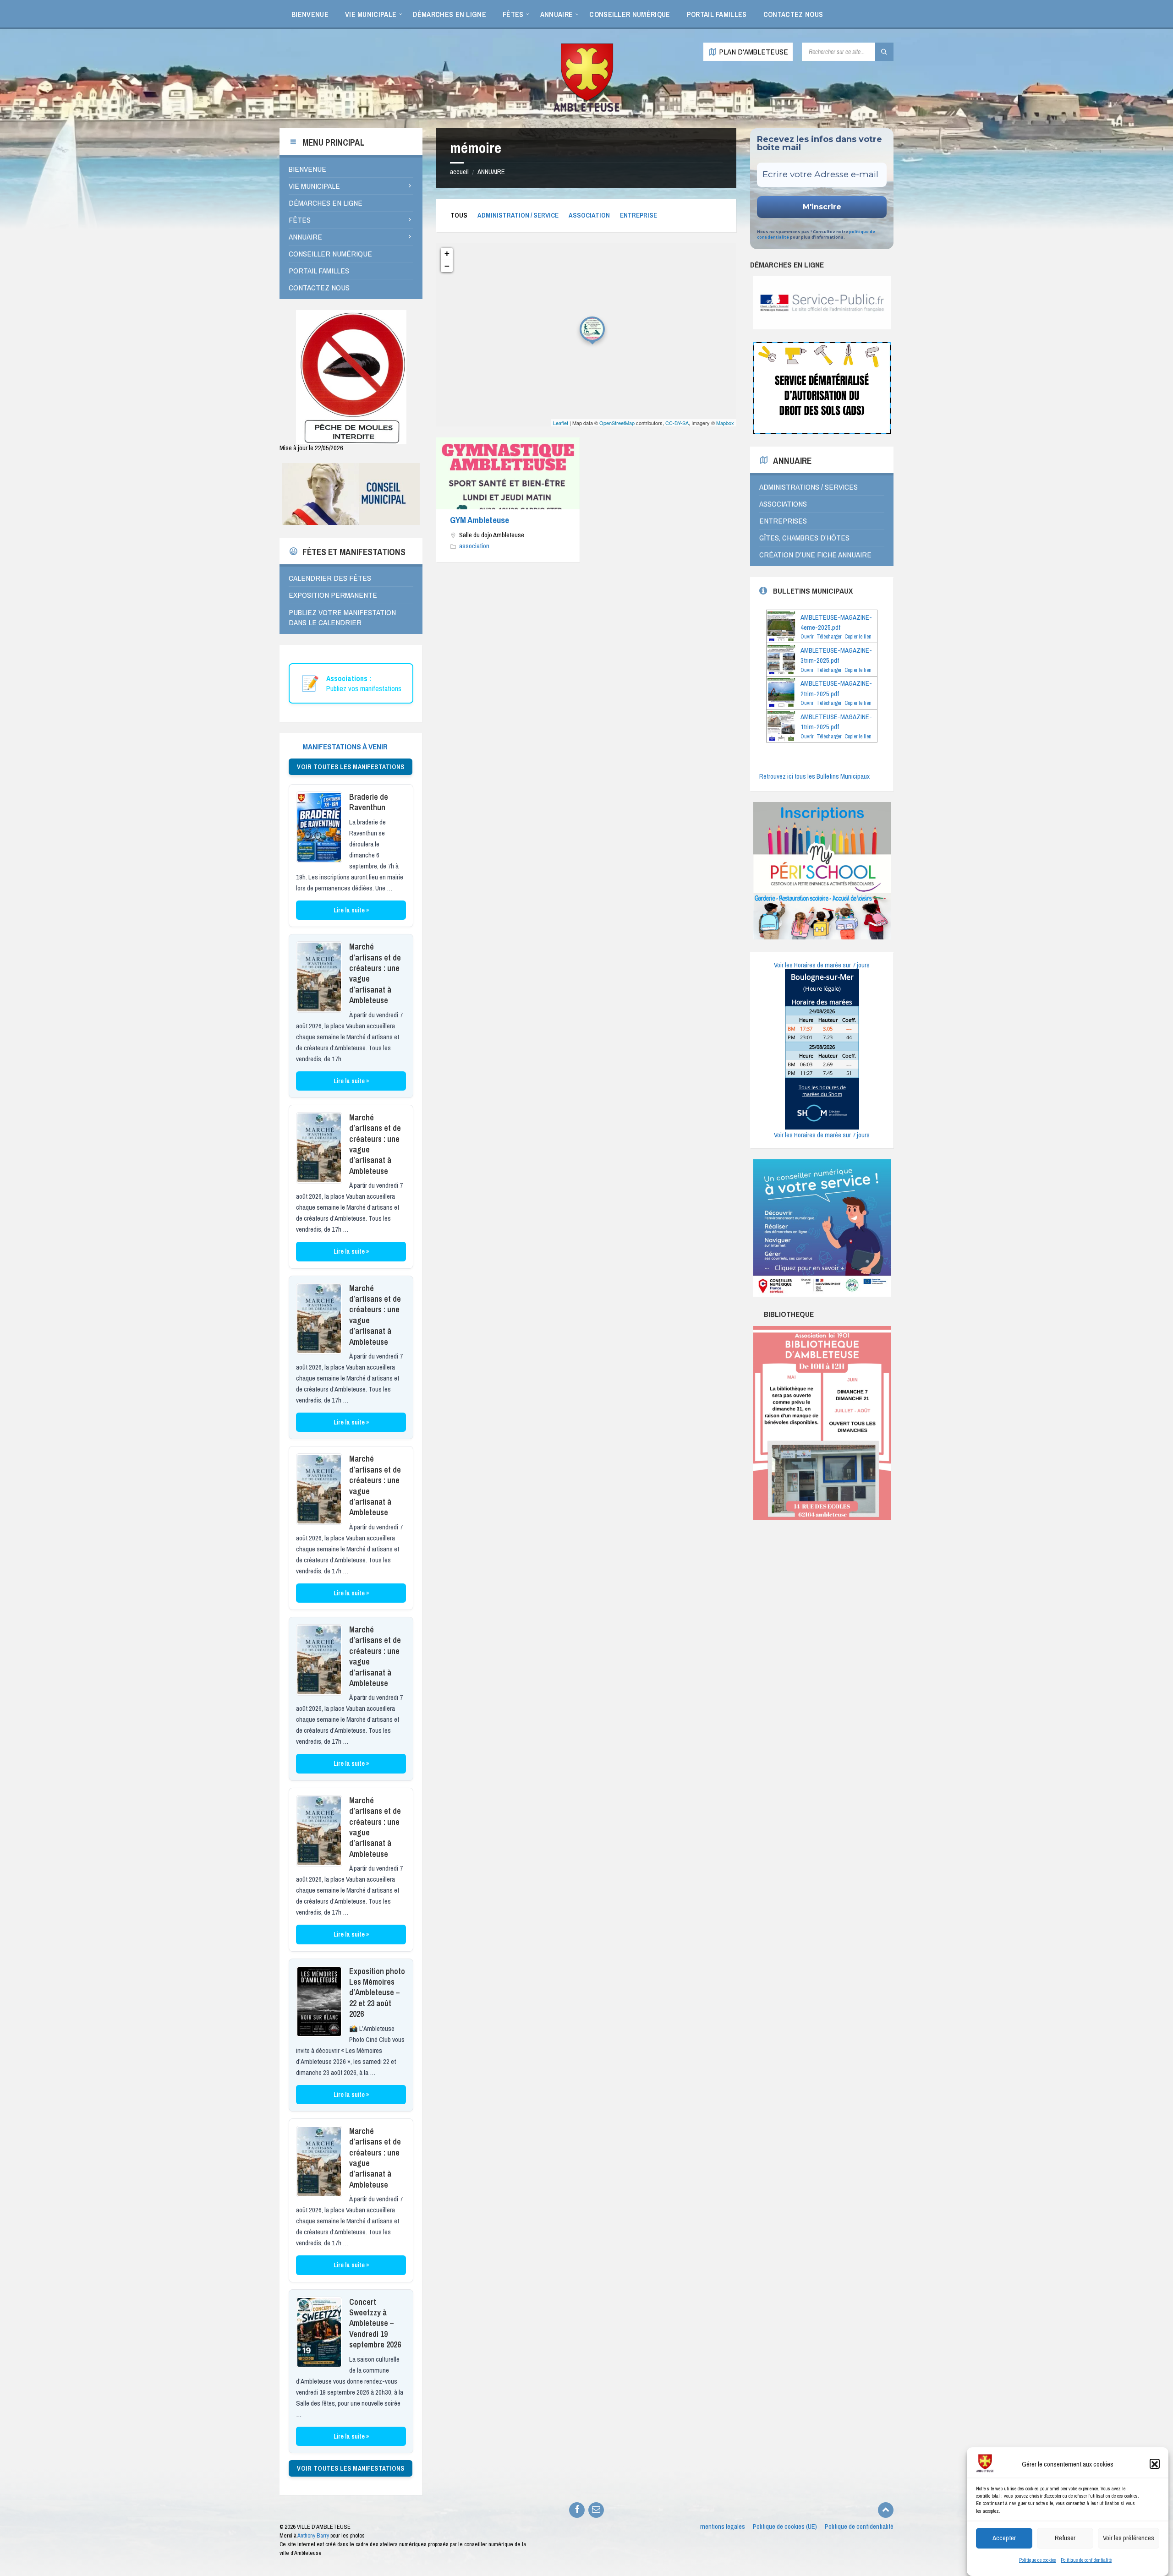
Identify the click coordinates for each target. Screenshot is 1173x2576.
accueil (459, 172)
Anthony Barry (313, 2535)
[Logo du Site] (586, 110)
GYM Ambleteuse (480, 520)
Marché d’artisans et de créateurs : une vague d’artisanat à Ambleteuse (375, 973)
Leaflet (561, 423)
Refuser (1065, 2538)
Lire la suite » (351, 910)
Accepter (1004, 2538)
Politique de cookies (1038, 2560)
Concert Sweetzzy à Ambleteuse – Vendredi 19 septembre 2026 (375, 2323)
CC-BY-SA (677, 423)
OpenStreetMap (617, 423)
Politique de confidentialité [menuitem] (859, 2527)
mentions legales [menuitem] (723, 2527)
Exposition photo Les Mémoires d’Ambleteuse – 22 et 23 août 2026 (377, 1993)
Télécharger (829, 637)
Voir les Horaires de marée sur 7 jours (822, 965)
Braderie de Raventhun (369, 802)
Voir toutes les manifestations (351, 767)
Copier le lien (858, 637)
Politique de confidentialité (1086, 2560)
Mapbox (725, 423)
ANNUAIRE (491, 172)
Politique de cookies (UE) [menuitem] (785, 2527)
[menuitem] (310, 14)
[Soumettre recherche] (884, 52)
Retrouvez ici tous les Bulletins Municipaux (814, 776)
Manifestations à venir (345, 746)
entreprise (639, 215)
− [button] (447, 266)
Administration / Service (518, 215)
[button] (1155, 2464)
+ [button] (447, 254)
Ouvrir (807, 637)
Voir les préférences (1129, 2538)
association (589, 215)
